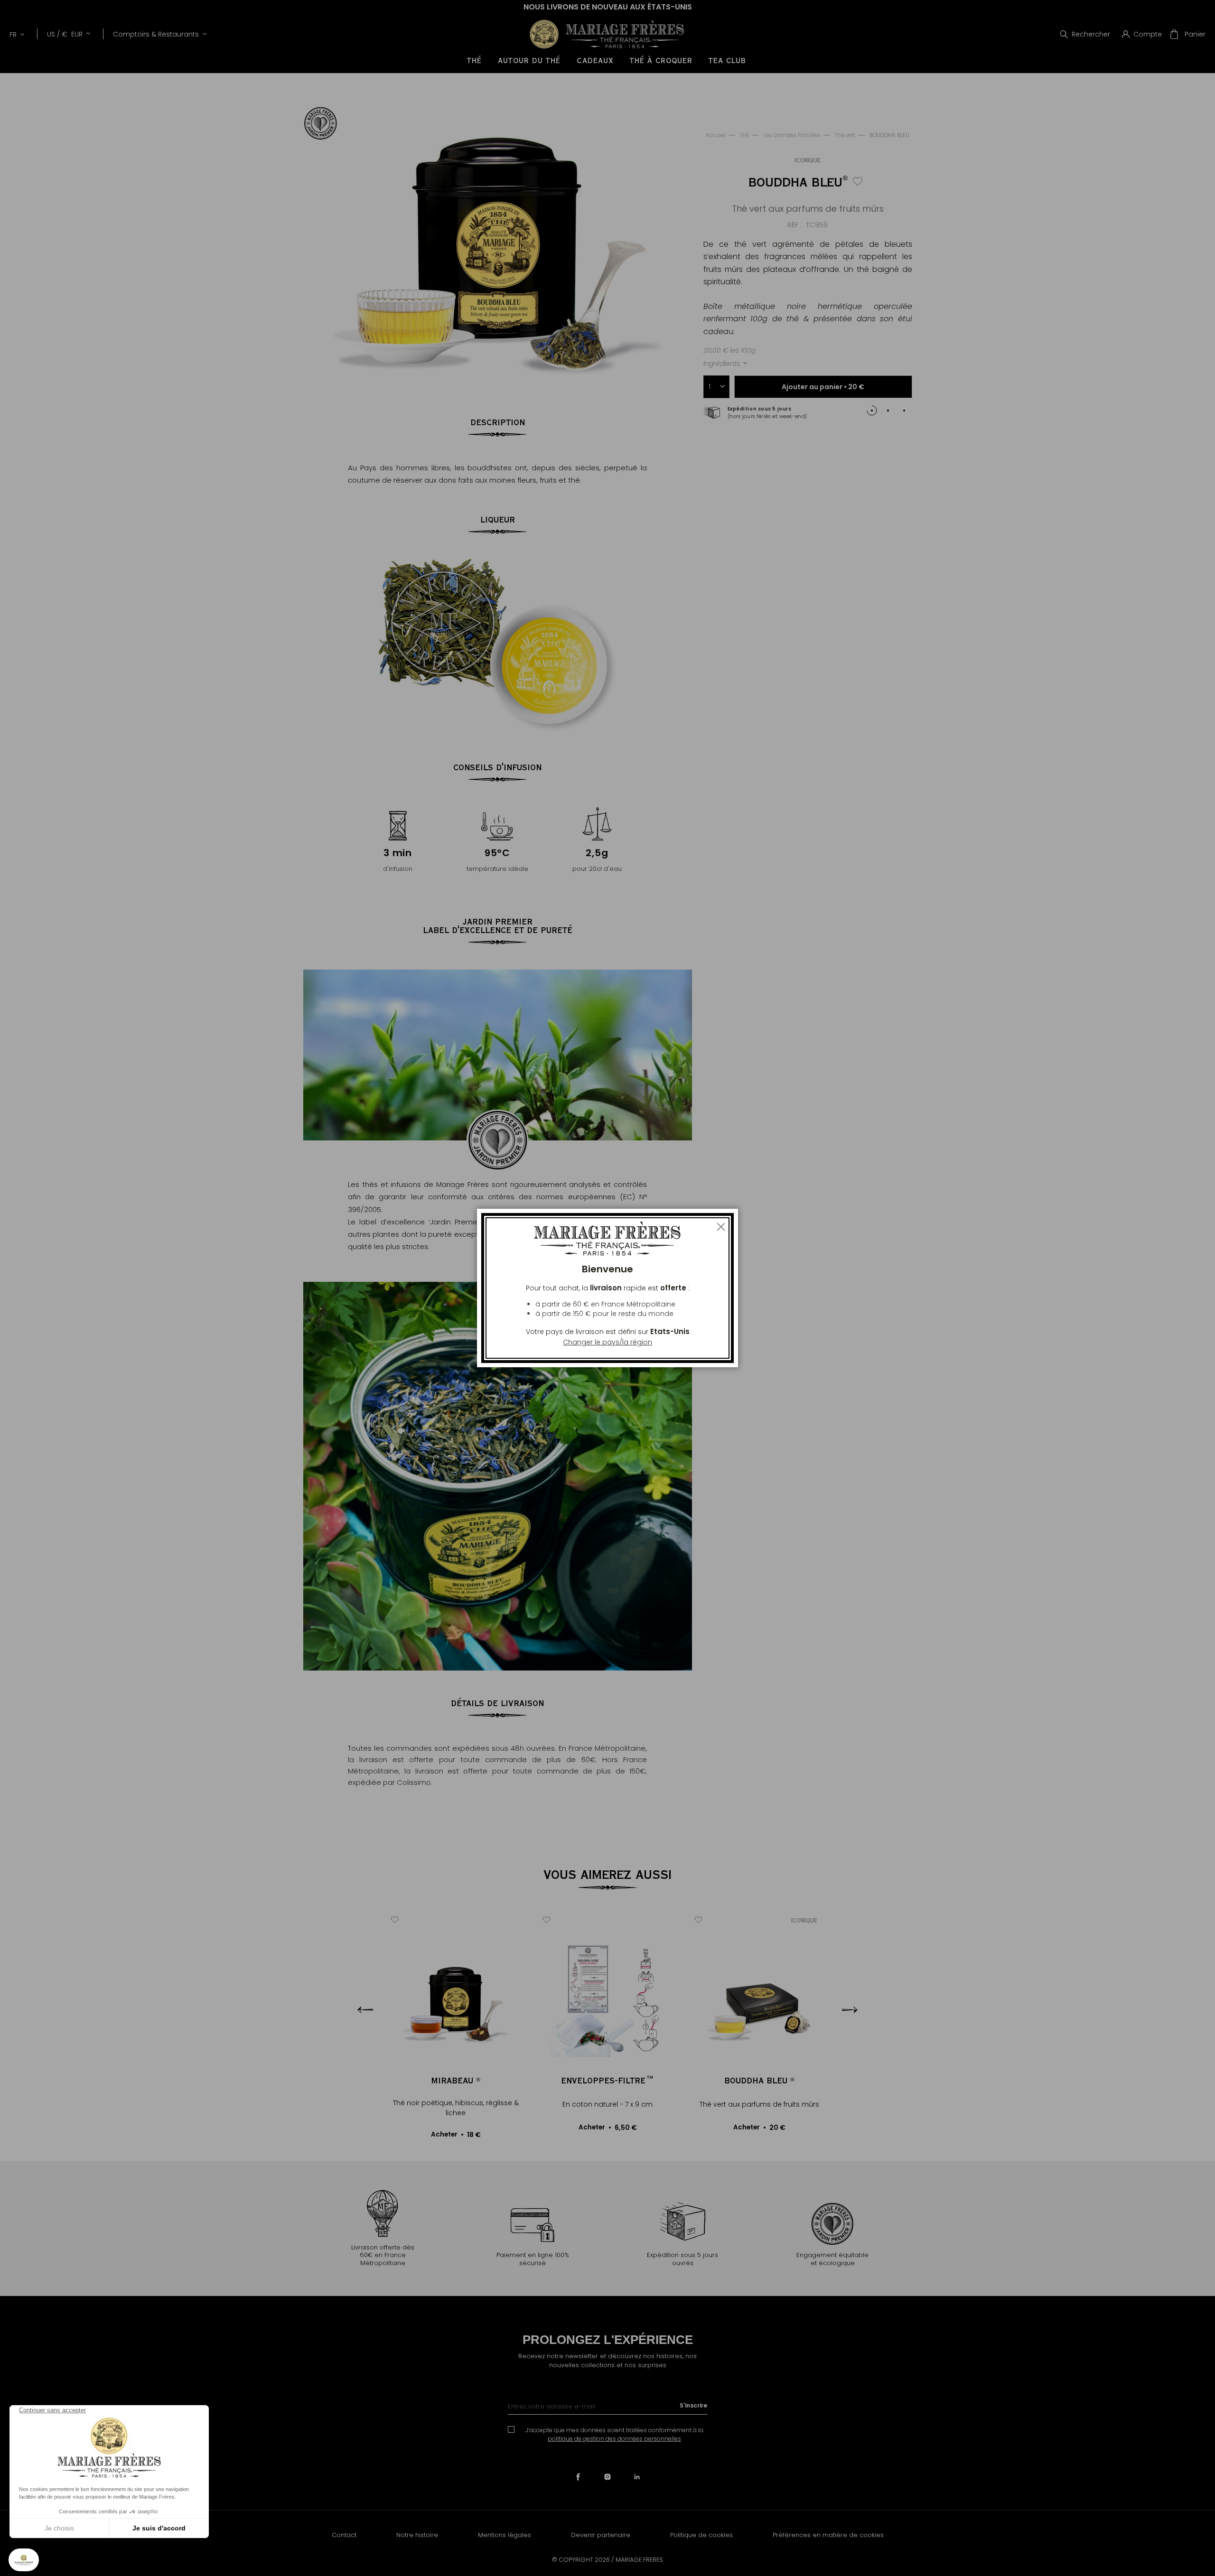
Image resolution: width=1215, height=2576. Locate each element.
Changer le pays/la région (607, 1342)
